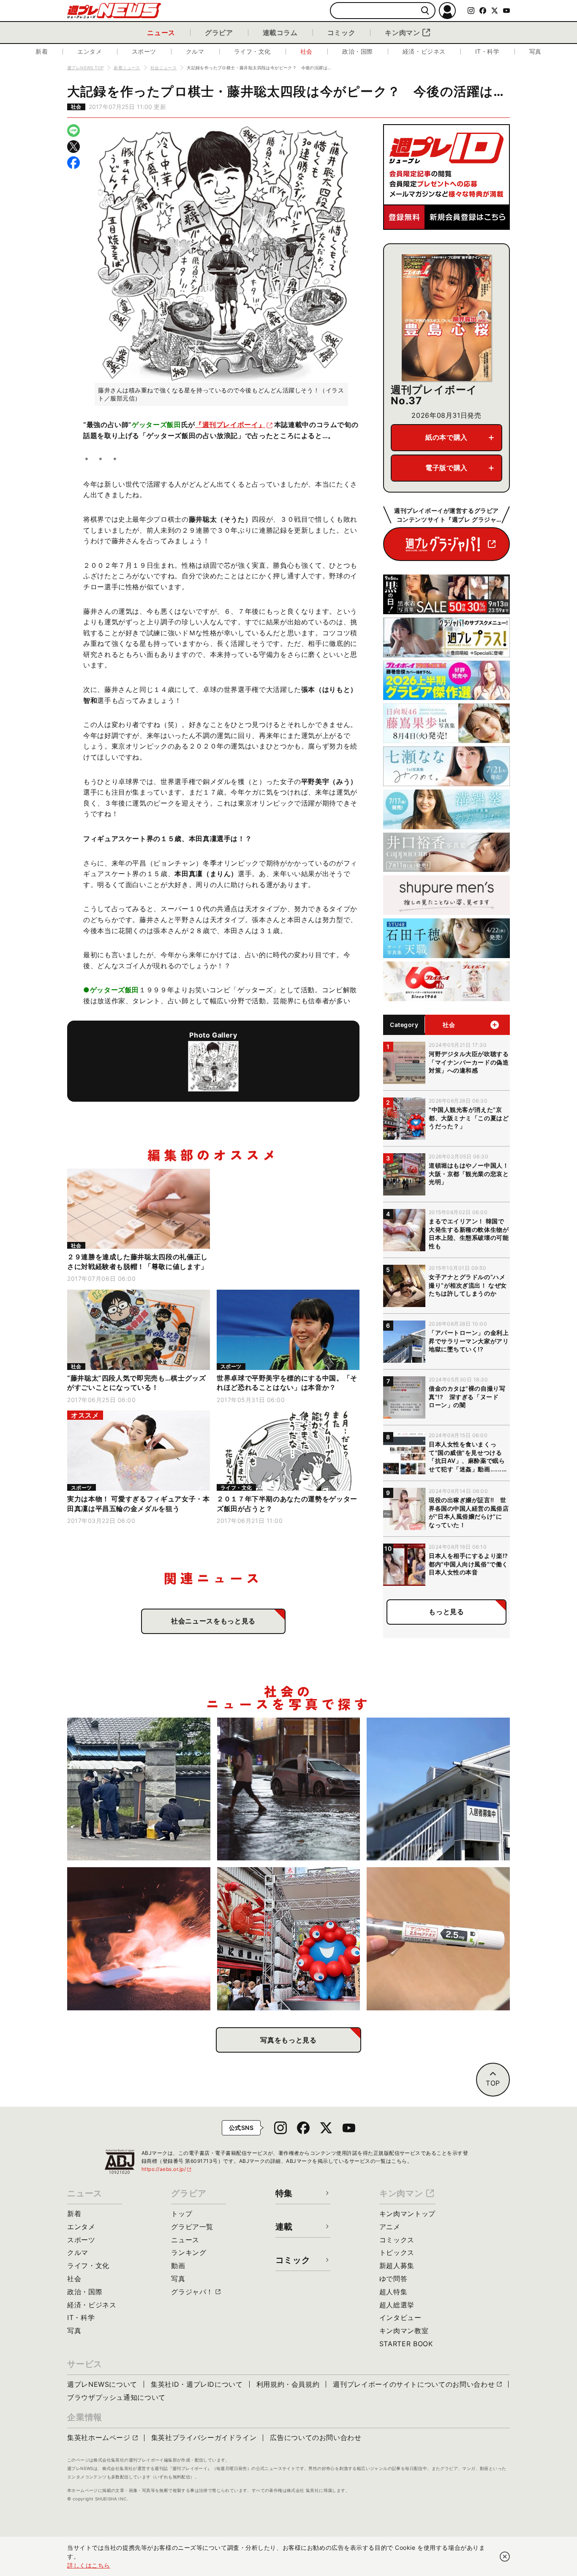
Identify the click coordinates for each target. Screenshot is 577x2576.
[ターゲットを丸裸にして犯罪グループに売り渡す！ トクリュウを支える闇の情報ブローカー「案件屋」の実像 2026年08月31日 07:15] (139, 1789)
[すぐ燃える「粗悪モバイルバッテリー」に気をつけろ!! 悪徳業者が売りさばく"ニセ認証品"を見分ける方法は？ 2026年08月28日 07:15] (139, 1939)
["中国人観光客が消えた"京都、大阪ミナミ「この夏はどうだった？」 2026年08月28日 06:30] (289, 1939)
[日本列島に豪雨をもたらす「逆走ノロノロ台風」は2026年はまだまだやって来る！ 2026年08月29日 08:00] (289, 1789)
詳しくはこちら (89, 2565)
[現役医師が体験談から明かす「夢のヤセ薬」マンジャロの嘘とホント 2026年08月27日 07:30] (438, 1939)
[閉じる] (505, 2557)
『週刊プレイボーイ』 (230, 425)
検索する (425, 11)
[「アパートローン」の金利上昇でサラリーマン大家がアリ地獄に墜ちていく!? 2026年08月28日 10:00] (438, 1789)
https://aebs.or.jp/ (167, 2169)
